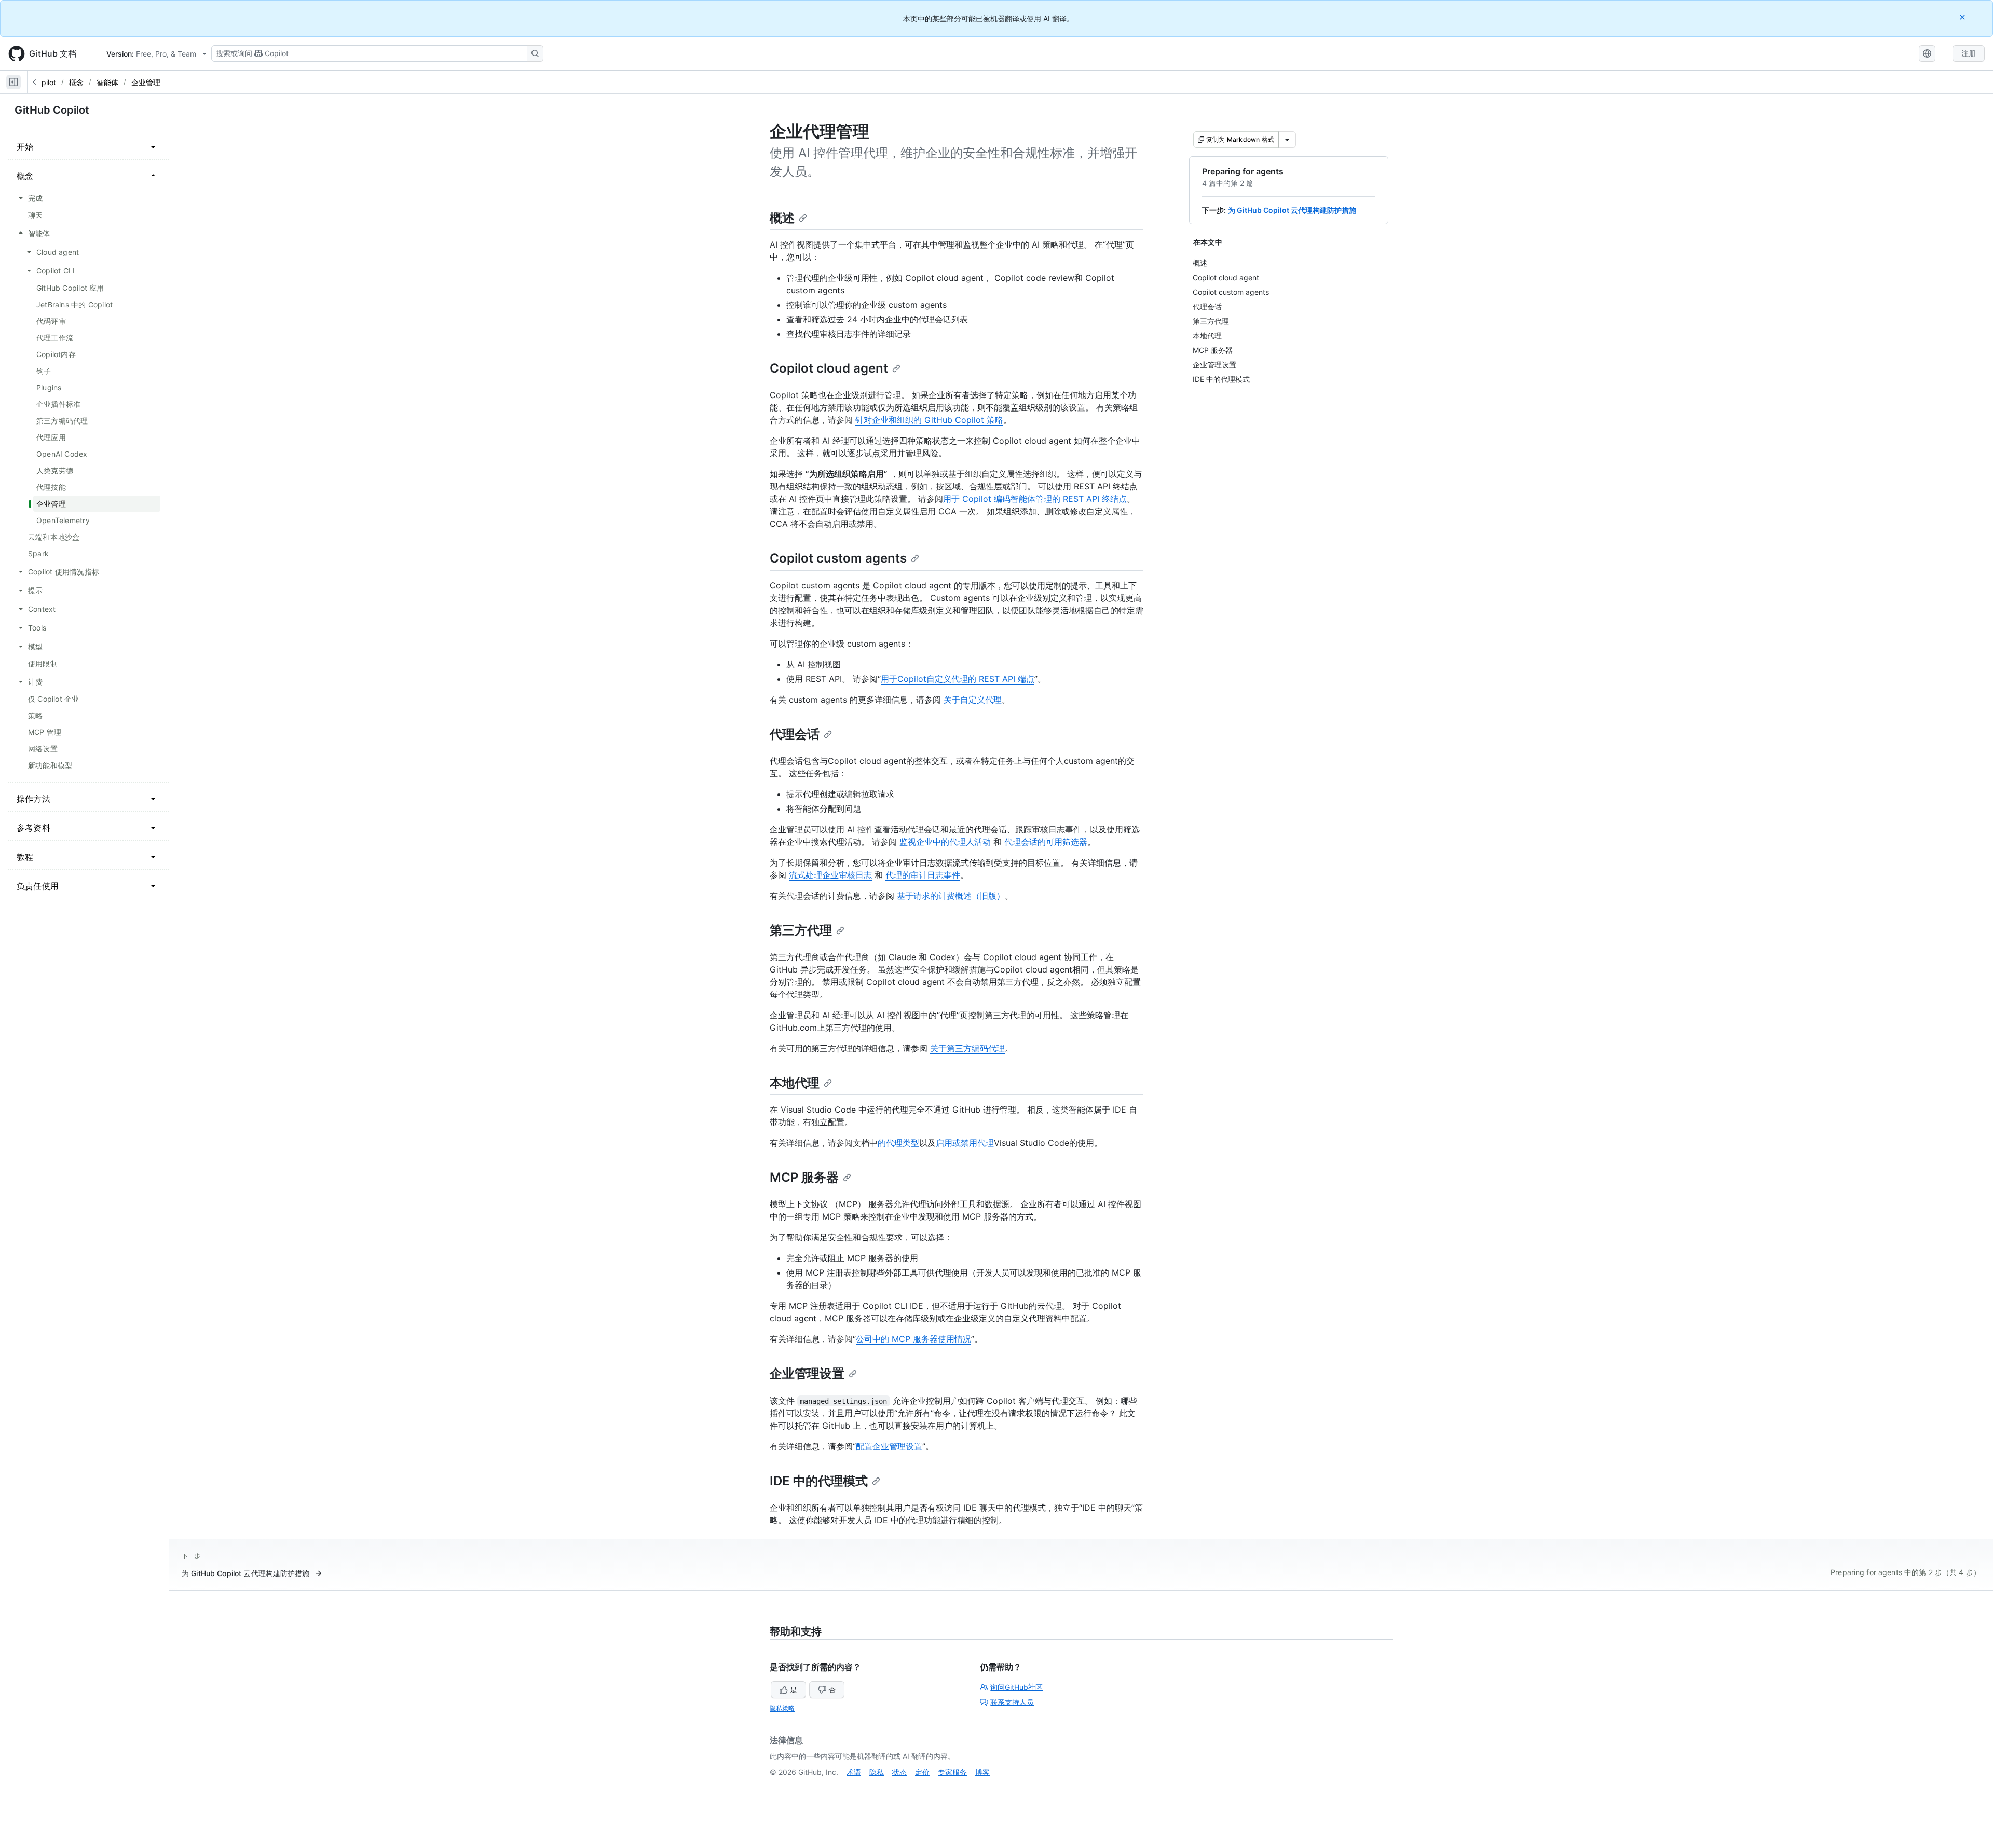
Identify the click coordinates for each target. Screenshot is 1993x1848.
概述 (782, 218)
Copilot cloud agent (829, 368)
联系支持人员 (1012, 1702)
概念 (76, 82)
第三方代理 (801, 930)
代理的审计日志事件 (923, 875)
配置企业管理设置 (889, 1446)
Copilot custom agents (838, 558)
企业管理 (146, 82)
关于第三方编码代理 (967, 1048)
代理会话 (795, 734)
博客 (982, 1772)
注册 (1969, 53)
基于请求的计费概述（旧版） (951, 896)
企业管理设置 (807, 1373)
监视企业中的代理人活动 (945, 842)
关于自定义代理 (973, 700)
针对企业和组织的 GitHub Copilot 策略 (929, 420)
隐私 (877, 1772)
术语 (854, 1772)
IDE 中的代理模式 (819, 1481)
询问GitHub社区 (1016, 1687)
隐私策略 (782, 1708)
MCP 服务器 (804, 1177)
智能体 (107, 82)
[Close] (1963, 17)
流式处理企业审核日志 (830, 875)
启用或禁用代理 (965, 1143)
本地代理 (795, 1083)
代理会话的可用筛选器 (1046, 842)
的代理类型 (898, 1143)
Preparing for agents (1243, 171)
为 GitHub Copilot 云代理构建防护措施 (1292, 210)
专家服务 (952, 1772)
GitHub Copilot (52, 110)
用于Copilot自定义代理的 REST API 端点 (958, 679)
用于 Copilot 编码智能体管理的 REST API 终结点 (1035, 499)
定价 (922, 1772)
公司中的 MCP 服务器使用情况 (913, 1339)
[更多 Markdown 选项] (1287, 140)
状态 (899, 1772)
